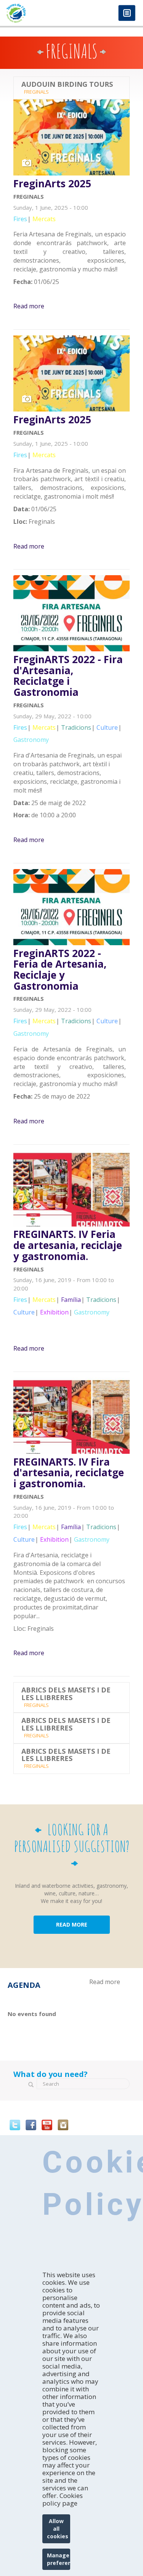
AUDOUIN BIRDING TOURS (67, 85)
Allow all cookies (58, 2529)
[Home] (36, 13)
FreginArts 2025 (52, 184)
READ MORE (72, 1924)
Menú (127, 14)
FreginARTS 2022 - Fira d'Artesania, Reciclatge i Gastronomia (68, 676)
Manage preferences (59, 2559)
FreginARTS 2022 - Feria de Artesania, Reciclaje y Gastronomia (60, 970)
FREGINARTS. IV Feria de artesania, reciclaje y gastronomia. (68, 1245)
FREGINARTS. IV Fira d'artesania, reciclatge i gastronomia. (69, 1473)
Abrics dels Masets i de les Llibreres (66, 1694)
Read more (29, 306)
